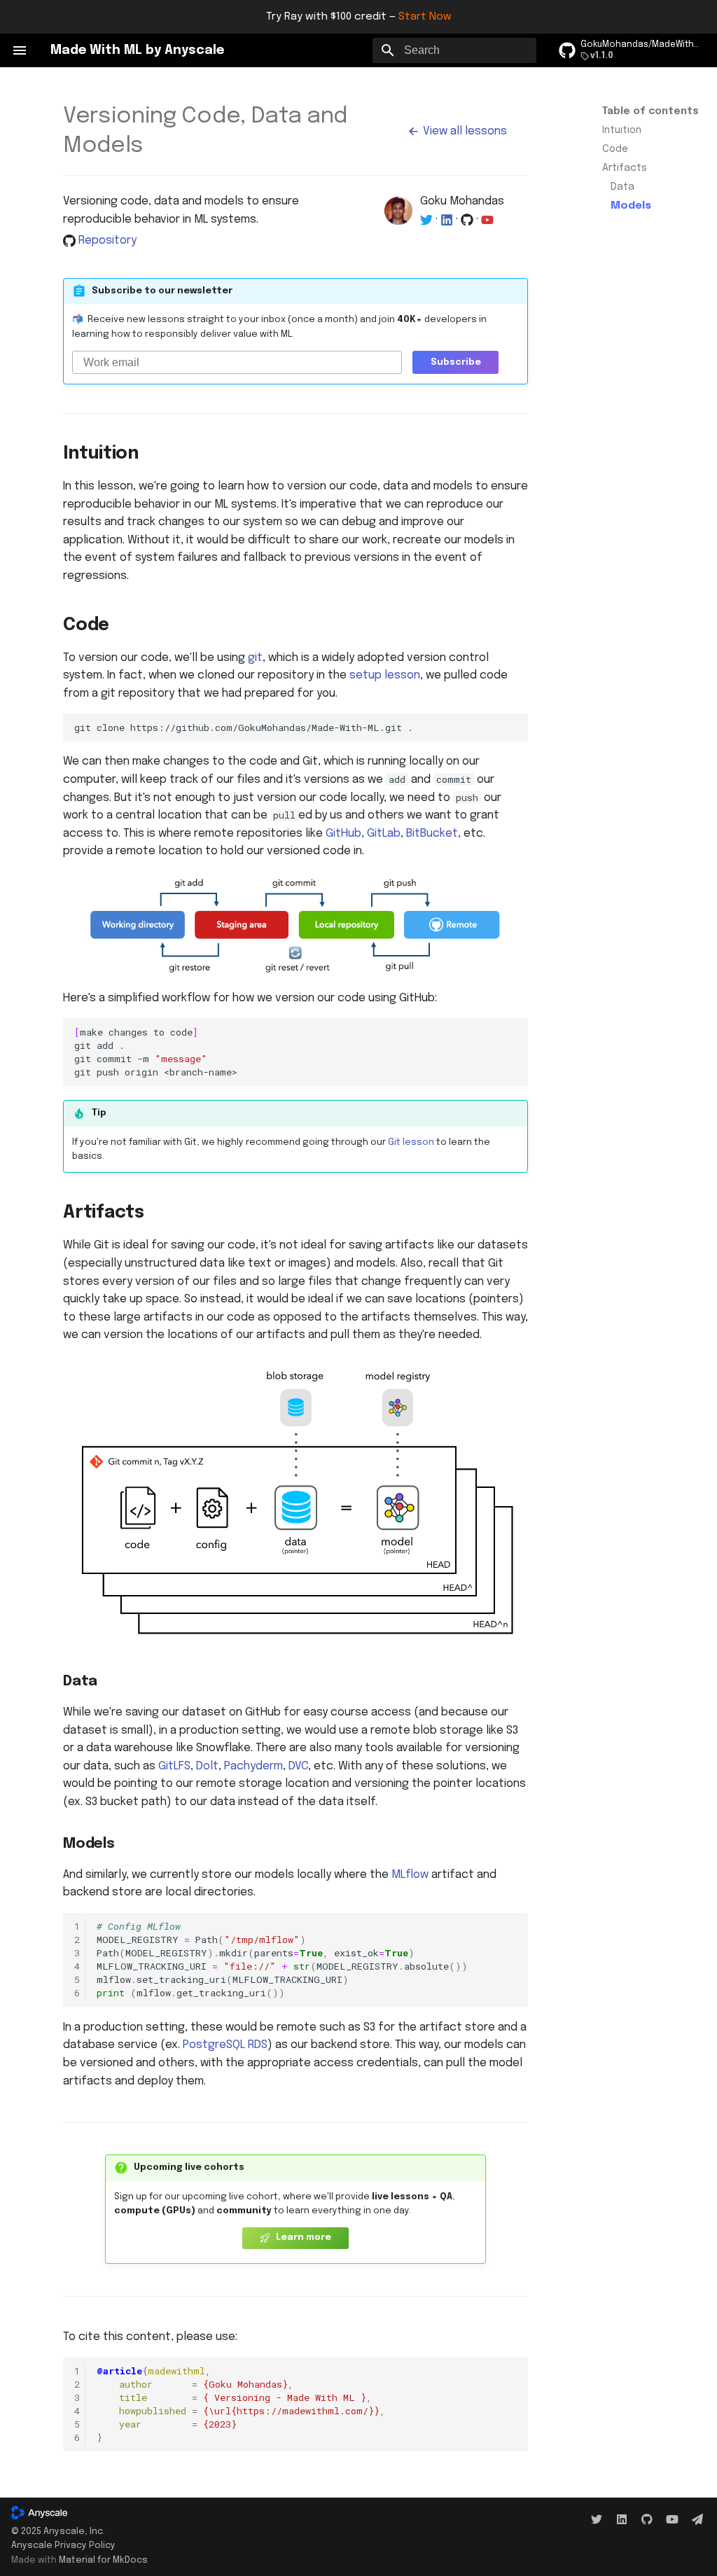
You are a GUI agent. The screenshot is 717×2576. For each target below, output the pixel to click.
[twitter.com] (597, 2520)
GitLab (384, 834)
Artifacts (625, 168)
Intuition (622, 130)
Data (622, 187)
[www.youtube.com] (672, 2520)
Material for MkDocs (103, 2560)
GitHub (343, 834)
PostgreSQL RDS (225, 2045)
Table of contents (650, 111)
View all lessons (464, 131)
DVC (298, 1766)
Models (631, 206)
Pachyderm (253, 1766)
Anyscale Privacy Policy (63, 2546)
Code (615, 149)
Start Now (425, 17)
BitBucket (432, 834)
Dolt (207, 1766)
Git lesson (411, 1142)
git (255, 658)
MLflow (410, 1875)
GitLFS (174, 1766)
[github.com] (647, 2520)
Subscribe (456, 362)
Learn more (302, 2237)
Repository (107, 241)
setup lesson (385, 675)
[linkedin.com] (622, 2520)
